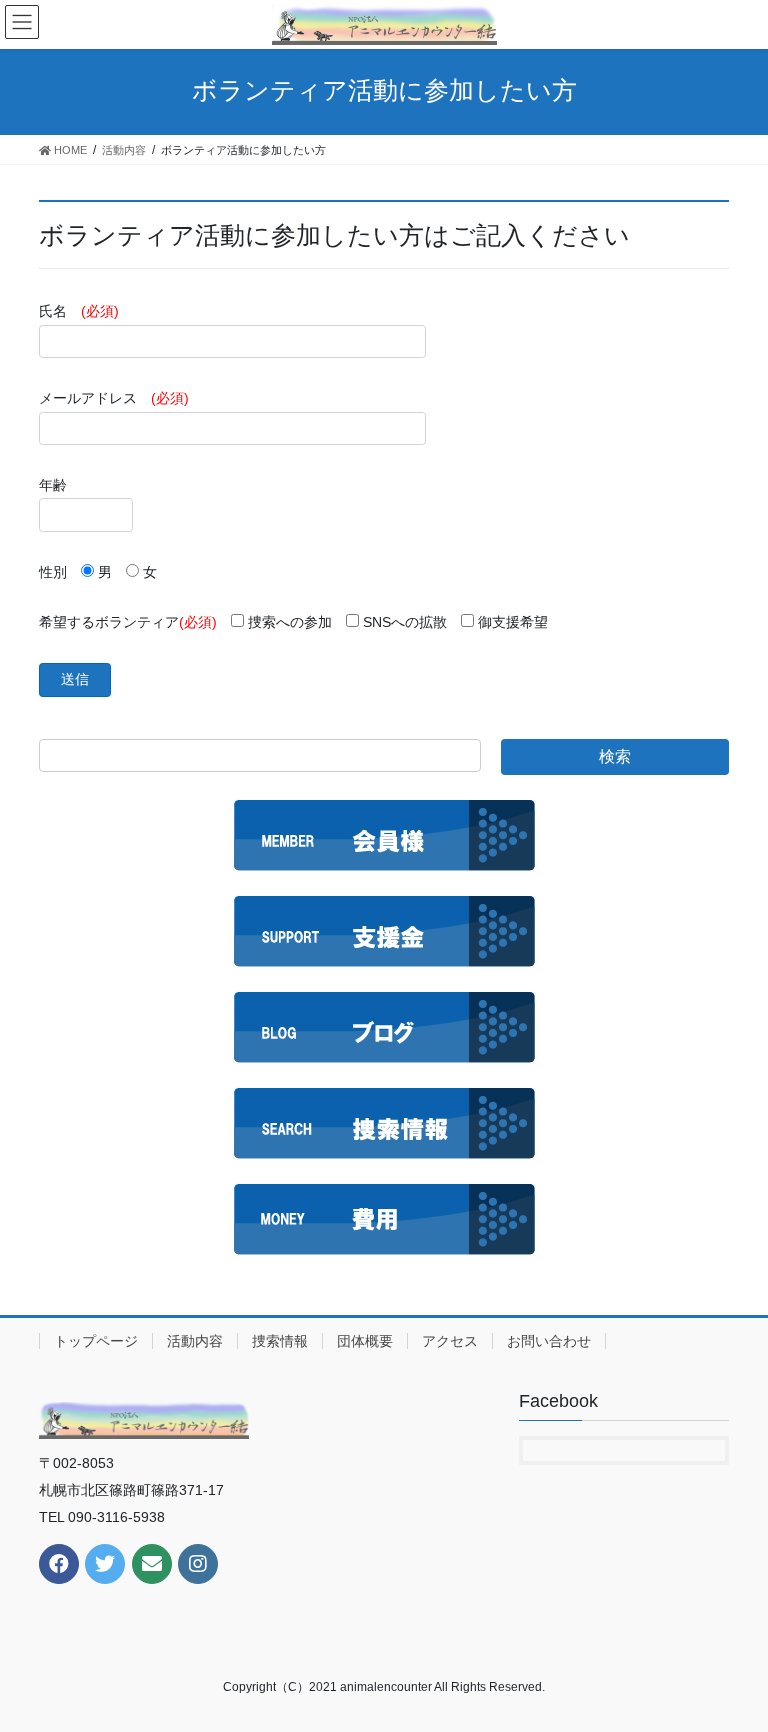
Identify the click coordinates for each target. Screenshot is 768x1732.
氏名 (79, 311)
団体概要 (365, 1341)
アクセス (450, 1341)
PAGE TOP (731, 1662)
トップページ (96, 1341)
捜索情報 (280, 1341)
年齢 (53, 485)
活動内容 (195, 1341)
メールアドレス (114, 398)
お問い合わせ (549, 1341)
